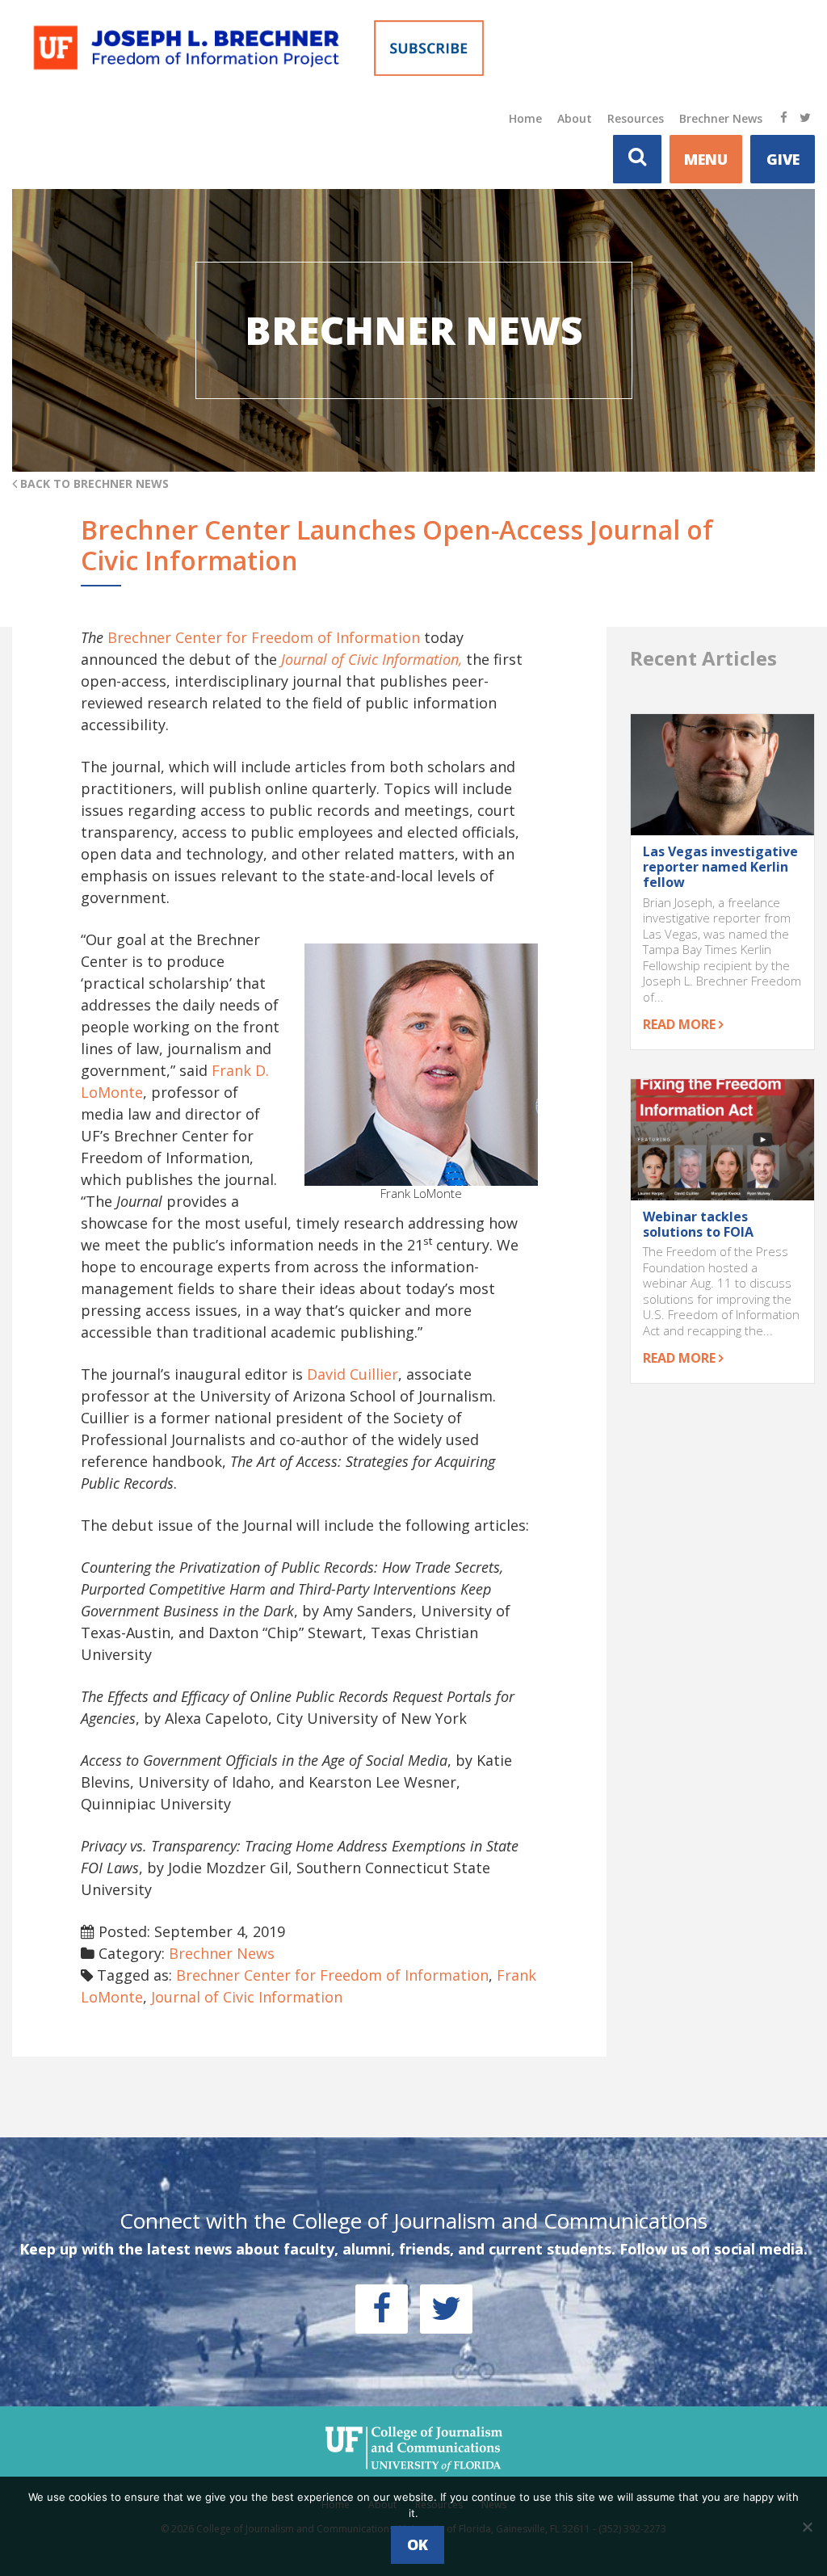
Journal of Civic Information (247, 1997)
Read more (681, 1024)
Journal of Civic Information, (372, 659)
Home (525, 118)
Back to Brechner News (93, 483)
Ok (418, 2544)
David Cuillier (353, 1374)
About (575, 118)
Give (783, 159)
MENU (706, 159)
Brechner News (721, 118)
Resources (636, 118)
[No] (807, 2527)
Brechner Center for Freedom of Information (264, 637)
